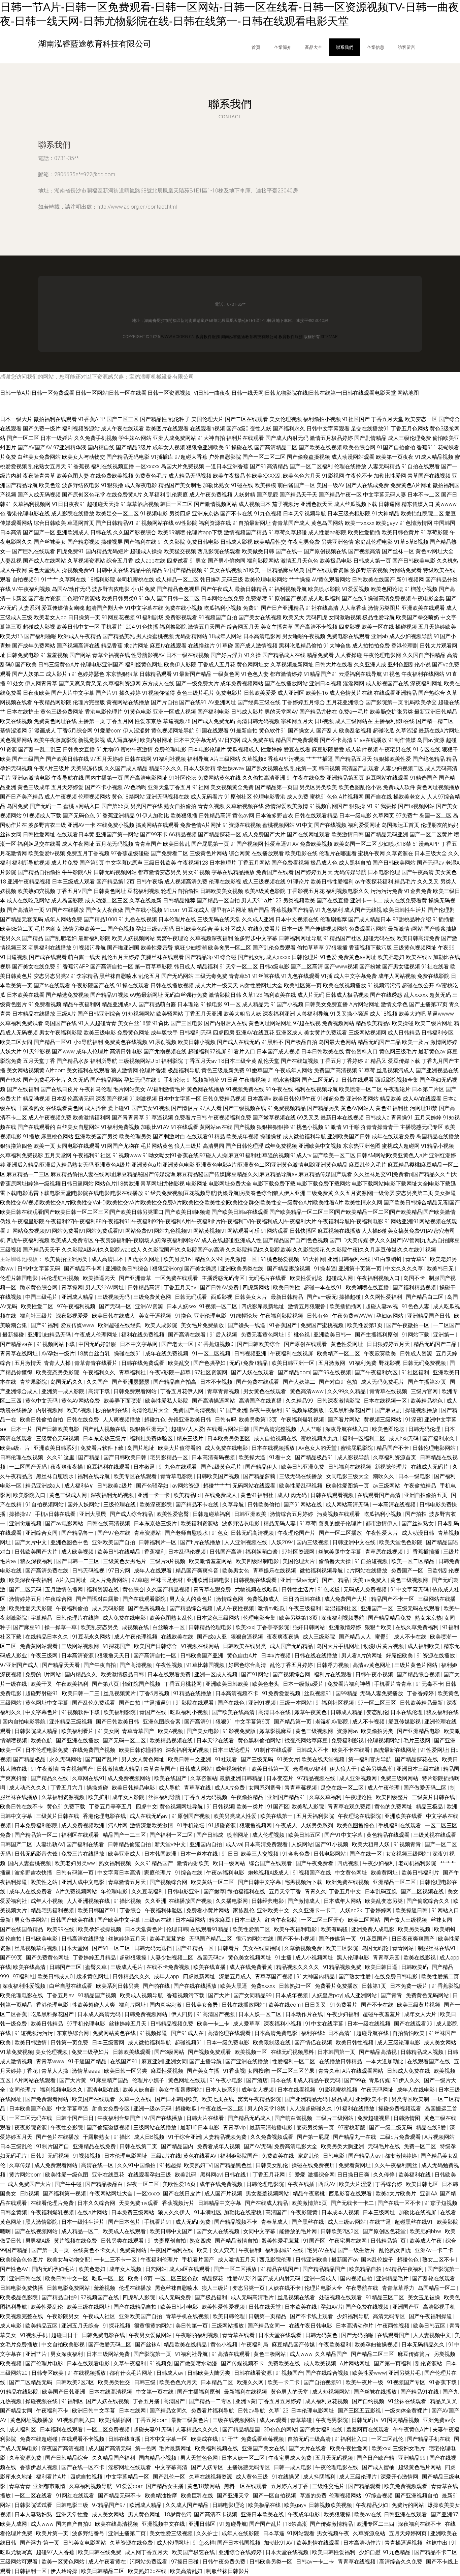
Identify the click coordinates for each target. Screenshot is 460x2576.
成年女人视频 (169, 447)
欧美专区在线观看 (136, 1476)
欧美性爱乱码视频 (301, 1486)
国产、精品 (336, 1580)
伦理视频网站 (94, 797)
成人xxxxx (278, 957)
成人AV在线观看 (422, 1099)
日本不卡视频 (217, 1382)
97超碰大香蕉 (191, 457)
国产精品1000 (100, 919)
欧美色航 (42, 1741)
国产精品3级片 (134, 447)
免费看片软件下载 (103, 1448)
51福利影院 (169, 1061)
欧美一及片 (416, 1042)
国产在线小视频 (143, 910)
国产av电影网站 (65, 1523)
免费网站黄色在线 (219, 778)
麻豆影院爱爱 (328, 750)
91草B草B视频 (411, 542)
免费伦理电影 (170, 750)
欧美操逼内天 (100, 1278)
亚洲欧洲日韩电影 (209, 1580)
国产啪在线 (157, 1986)
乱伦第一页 (304, 768)
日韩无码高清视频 (253, 1533)
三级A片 (66, 1014)
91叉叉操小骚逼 (349, 1014)
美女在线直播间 (262, 1948)
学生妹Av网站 (135, 438)
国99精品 (347, 1693)
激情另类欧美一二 (85, 929)
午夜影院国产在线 (93, 985)
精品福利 (207, 967)
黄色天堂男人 (44, 570)
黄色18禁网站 (128, 797)
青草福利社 (133, 1372)
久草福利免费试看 (22, 1023)
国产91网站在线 (303, 1505)
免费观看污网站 (368, 929)
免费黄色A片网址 (411, 485)
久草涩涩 (406, 731)
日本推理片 (223, 863)
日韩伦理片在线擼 (78, 1618)
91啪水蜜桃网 (284, 1080)
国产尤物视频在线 (165, 1052)
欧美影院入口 (30, 1495)
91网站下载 (416, 1335)
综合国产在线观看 (271, 1863)
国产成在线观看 (48, 957)
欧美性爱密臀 (157, 948)
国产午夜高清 (418, 872)
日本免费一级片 (409, 1986)
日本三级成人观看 (73, 882)
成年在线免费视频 (167, 1354)
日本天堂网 (75, 1948)
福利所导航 (104, 1061)
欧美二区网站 (365, 1920)
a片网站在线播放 (368, 1571)
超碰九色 (155, 1420)
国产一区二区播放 (341, 1533)
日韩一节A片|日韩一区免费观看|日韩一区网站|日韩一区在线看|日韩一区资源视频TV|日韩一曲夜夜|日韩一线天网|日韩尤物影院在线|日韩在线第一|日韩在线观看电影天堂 (198, 393)
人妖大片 (11, 1052)
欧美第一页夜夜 (395, 457)
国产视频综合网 (292, 1674)
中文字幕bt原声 (124, 863)
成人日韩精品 (404, 1033)
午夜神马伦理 (96, 1089)
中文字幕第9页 (253, 1722)
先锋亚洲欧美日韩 (190, 1420)
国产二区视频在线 (423, 1892)
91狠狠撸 (112, 485)
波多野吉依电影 (111, 589)
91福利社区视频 (335, 1703)
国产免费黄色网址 (48, 1958)
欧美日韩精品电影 (134, 1788)
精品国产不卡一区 (393, 1599)
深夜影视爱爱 (73, 1316)
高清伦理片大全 (151, 1410)
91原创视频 (163, 1042)
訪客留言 (406, 47)
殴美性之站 (45, 1882)
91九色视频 (268, 514)
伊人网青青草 (41, 683)
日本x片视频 (276, 1656)
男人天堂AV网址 (105, 1287)
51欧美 (252, 570)
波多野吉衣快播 (34, 1873)
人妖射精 (244, 495)
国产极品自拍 (301, 1042)
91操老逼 (325, 1269)
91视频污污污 (384, 985)
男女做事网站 (31, 1920)
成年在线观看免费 (393, 1136)
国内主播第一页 (104, 778)
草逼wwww (440, 1014)
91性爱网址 (434, 1750)
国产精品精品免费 (390, 1618)
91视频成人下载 (42, 816)
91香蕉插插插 (424, 1552)
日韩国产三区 (66, 1967)
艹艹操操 (300, 580)
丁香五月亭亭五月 (111, 1807)
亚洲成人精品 (78, 1297)
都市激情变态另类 (160, 872)
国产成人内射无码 (287, 438)
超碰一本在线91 (324, 1287)
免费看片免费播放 (337, 1986)
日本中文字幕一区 (180, 1099)
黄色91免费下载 (67, 1807)
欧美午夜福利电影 (296, 1929)
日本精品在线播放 (34, 1014)
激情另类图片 (384, 608)
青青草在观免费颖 (350, 1807)
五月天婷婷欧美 (437, 627)
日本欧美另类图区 (229, 1439)
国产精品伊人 (262, 1467)
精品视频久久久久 (298, 1967)
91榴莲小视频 (421, 589)
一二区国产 (447, 1325)
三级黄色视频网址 (415, 948)
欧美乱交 (179, 1363)
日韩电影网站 (330, 1854)
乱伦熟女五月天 (47, 466)
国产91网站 (256, 1674)
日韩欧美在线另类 (245, 1646)
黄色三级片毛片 (195, 693)
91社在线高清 (322, 608)
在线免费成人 (221, 1495)
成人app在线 (150, 561)
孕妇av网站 (390, 1316)
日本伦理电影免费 (47, 1750)
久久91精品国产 (155, 1863)
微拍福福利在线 (247, 1892)
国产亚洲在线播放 (78, 1741)
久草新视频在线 (245, 806)
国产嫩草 (214, 1892)
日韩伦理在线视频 (22, 1457)
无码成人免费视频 (366, 1590)
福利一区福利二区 (364, 1439)
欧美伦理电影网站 (266, 580)
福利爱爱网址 (364, 825)
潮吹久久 (384, 1476)
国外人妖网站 (84, 1505)
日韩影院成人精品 (37, 1731)
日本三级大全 (431, 853)
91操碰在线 (239, 447)
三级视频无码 (114, 1297)
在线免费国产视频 (94, 1750)
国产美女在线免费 (34, 967)
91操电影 (211, 1004)
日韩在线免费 (84, 1420)
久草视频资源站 (86, 561)
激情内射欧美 (194, 1863)
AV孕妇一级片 (58, 1354)
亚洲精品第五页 (345, 778)
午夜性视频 (170, 1665)
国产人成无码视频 (39, 495)
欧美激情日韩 (348, 834)
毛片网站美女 (129, 1089)
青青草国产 (148, 844)
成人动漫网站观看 (353, 457)
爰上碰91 (119, 1108)
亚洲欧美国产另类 (96, 1136)
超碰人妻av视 (382, 1306)
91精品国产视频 (98, 1995)
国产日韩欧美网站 (394, 863)
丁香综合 (131, 1910)
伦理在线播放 (350, 466)
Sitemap (329, 337)
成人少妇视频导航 (411, 636)
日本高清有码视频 (214, 1457)
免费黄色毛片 (151, 476)
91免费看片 (344, 2005)
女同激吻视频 (345, 617)
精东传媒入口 (418, 504)
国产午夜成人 (217, 589)
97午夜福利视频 (31, 589)
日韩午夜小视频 (375, 1674)
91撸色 (183, 1316)
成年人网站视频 (397, 976)
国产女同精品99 (253, 1995)
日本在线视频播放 (274, 1448)
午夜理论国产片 (297, 1533)
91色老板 (329, 1590)
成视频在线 (136, 1627)
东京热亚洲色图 (362, 1146)
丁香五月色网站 (409, 429)
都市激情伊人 (382, 1523)
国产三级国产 (28, 759)
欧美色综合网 (359, 447)
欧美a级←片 (16, 1448)
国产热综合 (432, 693)
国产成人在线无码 (238, 1042)
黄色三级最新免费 (223, 1070)
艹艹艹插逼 (320, 759)
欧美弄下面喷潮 (123, 1401)
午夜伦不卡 (359, 476)
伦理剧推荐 (333, 919)
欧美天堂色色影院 (401, 1542)
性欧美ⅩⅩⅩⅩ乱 (264, 476)
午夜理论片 (397, 1089)
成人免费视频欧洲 (84, 1825)
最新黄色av (432, 1052)
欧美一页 (44, 1146)
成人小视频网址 (315, 1958)
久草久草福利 (326, 1797)
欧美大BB (11, 636)
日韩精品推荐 (179, 901)
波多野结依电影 (81, 485)
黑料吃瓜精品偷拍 (300, 646)
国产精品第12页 (116, 882)
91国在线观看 (212, 731)
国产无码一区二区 (125, 1741)
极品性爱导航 (379, 617)
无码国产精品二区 (211, 1939)
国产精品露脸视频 (289, 1269)
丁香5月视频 (155, 1693)
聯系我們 (344, 47)
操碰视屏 (112, 542)
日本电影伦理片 (207, 750)
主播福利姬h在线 (394, 721)
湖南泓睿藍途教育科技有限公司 (249, 337)
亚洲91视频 (263, 1703)
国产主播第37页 (428, 1004)
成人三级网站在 (354, 721)
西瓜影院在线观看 (219, 551)
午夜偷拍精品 (421, 1486)
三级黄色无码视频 (58, 1439)
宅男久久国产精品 (22, 938)
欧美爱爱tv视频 (47, 853)
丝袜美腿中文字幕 (340, 1552)
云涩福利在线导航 (360, 674)
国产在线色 (232, 1703)
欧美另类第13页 (259, 1420)
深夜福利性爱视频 (25, 1986)
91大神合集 (337, 646)
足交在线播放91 (370, 429)
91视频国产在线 (313, 1873)
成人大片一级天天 (217, 985)
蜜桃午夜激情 (137, 750)
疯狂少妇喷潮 (191, 948)
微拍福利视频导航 (322, 1571)
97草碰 (140, 1580)
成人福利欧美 (424, 1646)
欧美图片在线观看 (167, 429)
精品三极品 (430, 1807)
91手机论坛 (171, 1080)
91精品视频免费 (343, 1967)
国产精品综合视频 (192, 1608)
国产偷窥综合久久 (429, 1901)
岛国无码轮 (376, 1948)
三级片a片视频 (168, 1561)
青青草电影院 (177, 1476)
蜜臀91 (383, 1637)
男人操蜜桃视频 (155, 636)
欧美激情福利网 (92, 1118)
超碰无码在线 (379, 938)
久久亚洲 (156, 1901)
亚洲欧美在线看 (404, 1816)
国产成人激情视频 (256, 646)
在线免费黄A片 (124, 495)
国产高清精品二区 (276, 447)
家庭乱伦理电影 (374, 542)
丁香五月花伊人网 (183, 1391)
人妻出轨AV (50, 1844)
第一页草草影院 (154, 967)
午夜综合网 (59, 1599)
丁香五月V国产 (74, 891)
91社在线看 (435, 967)
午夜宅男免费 (304, 542)
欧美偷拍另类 (378, 1731)
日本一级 (292, 929)
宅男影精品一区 (170, 1457)
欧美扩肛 (99, 1797)
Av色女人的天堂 (318, 1448)
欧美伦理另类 (135, 1136)
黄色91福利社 (392, 1108)
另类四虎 (180, 514)
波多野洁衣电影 (241, 1523)
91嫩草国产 (260, 1070)
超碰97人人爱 (188, 1429)
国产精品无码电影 (128, 457)
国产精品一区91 (53, 1042)
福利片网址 (133, 2005)
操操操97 (21, 1514)
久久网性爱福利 (384, 1297)
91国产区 (278, 1807)
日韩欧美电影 (42, 1939)
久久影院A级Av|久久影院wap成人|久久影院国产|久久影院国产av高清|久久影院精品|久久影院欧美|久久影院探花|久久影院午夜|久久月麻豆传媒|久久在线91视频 (249, 1250)
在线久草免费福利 (418, 1627)
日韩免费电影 (23, 655)
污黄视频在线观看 (339, 1514)
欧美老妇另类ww (75, 1863)
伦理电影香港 (269, 797)
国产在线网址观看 (308, 834)
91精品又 (375, 1061)
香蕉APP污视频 (286, 759)
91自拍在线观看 (421, 466)
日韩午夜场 (150, 882)
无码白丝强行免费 (186, 995)
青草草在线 (198, 1788)
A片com (56, 1070)
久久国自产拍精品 (424, 655)
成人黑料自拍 (355, 863)
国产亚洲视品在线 (437, 1070)
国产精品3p (199, 957)
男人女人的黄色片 (192, 1599)
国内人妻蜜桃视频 (30, 1863)
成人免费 (298, 797)
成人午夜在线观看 (123, 429)
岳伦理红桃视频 (61, 1278)
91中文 (304, 825)
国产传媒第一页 (338, 1939)
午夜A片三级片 (52, 768)
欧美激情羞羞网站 (211, 1561)
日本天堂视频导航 (304, 514)
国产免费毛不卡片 (44, 1080)
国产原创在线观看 (306, 1344)
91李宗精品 (84, 976)
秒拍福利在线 (112, 1410)
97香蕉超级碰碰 (130, 853)
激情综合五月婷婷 (292, 1514)
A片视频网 (351, 797)
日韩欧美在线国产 (373, 580)
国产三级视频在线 (244, 1108)
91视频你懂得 (159, 693)
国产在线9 (354, 598)
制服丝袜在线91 (437, 1948)
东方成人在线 (158, 683)
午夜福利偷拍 (73, 1608)
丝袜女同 (11, 834)
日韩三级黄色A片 (59, 665)
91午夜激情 (44, 1769)
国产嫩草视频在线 (274, 1118)
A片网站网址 (364, 1004)
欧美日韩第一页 (271, 1769)
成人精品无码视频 (190, 476)
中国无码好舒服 (98, 1344)
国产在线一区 (366, 1854)
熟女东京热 (428, 1618)
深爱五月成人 (236, 1976)
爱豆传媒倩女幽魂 (63, 608)
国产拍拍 (416, 1514)
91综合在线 (189, 1873)
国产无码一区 (116, 1306)
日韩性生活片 (298, 1590)
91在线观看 (185, 1127)
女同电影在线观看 (78, 1146)
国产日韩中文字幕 (260, 1882)
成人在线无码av (149, 1816)
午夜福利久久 (100, 1372)
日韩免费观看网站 (136, 1391)
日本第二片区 (428, 1089)
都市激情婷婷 (286, 674)
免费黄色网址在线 (55, 721)
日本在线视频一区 (386, 1401)
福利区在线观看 (81, 1835)
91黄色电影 (138, 712)
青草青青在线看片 (97, 1363)
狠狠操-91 (361, 806)
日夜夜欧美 (36, 693)
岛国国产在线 (61, 1023)
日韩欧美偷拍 (264, 1505)
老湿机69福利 (310, 1769)
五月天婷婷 (428, 1118)
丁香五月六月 (67, 1788)
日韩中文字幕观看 (328, 429)
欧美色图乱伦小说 (360, 787)
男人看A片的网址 (362, 1656)
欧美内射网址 (156, 740)
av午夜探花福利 (374, 882)
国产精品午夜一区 (340, 495)
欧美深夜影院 (156, 1505)
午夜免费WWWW (353, 1316)
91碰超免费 (331, 1099)
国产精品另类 (323, 1108)
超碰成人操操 (146, 551)
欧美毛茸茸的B (168, 1939)
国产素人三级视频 (406, 1920)
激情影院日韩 (225, 995)
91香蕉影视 (445, 1986)
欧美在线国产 (171, 1778)
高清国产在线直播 (261, 1401)
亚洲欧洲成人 (73, 532)
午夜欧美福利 (73, 1684)
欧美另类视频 (415, 1929)
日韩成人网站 (196, 1769)
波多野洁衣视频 (369, 570)
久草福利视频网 (32, 504)
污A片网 (118, 1825)
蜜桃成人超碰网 (401, 1146)
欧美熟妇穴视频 (36, 891)
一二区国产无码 (29, 1467)
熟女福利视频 (116, 1863)
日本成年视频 (292, 1995)
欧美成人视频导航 (142, 1995)
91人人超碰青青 (97, 1023)
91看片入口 (241, 1052)
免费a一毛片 (353, 712)
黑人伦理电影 (354, 1958)
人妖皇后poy (327, 1995)
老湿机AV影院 (333, 1722)
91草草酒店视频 (140, 504)
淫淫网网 (354, 683)
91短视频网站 (138, 1014)
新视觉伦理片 (392, 1467)
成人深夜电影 (141, 485)
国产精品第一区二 (37, 1835)
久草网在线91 (89, 1778)
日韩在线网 (138, 759)
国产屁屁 (267, 495)
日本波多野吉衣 (274, 816)
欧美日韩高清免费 (418, 938)
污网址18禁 (424, 1108)
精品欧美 (391, 1099)
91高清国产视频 (216, 2014)
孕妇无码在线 (140, 1080)
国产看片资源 (44, 598)
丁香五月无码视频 (206, 1797)
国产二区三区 (123, 419)
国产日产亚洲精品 (283, 608)
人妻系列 (29, 608)
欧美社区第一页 (303, 985)
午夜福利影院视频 (282, 1316)
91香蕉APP (92, 419)
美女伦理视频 (286, 419)
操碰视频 (406, 627)
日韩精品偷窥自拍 (130, 1844)
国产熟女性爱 (355, 1976)
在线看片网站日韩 (229, 1429)
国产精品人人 (356, 1637)
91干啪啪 (354, 1127)
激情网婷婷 (444, 1042)
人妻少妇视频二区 (402, 768)
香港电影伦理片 (104, 712)
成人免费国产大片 (264, 834)
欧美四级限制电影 (258, 1561)
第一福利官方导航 (370, 1759)
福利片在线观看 (245, 438)
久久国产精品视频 (169, 1590)
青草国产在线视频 (429, 476)
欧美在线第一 (277, 1816)
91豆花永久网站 (92, 1637)
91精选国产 (424, 778)
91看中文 (281, 1457)
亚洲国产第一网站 (117, 834)
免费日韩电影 (203, 542)
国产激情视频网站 (216, 504)
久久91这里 (61, 1457)
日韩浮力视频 (333, 1665)
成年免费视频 (281, 1146)
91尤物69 (108, 750)
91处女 (15, 683)
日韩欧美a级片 (115, 1486)
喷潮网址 (238, 1835)
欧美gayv (387, 523)
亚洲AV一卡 (81, 825)
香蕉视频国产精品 (292, 910)
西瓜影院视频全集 (397, 1080)
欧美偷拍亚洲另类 (67, 1259)
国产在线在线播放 (196, 1986)
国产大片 (220, 1995)
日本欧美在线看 (26, 995)
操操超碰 (351, 1297)
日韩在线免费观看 (143, 1363)
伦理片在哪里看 (338, 853)
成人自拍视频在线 (276, 1439)
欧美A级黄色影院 (265, 891)
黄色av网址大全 (435, 551)
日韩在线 (101, 532)
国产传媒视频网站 (326, 929)
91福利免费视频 (120, 1127)
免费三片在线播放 (84, 1854)
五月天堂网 (58, 1155)
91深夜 (414, 1420)
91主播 (284, 1958)
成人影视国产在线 (387, 683)
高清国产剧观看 (360, 768)
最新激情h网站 (405, 929)
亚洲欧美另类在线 (242, 1269)
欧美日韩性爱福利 (332, 882)
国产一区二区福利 (311, 466)
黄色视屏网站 (16, 740)
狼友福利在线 (442, 1712)
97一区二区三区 (377, 1703)
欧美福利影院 (120, 1712)
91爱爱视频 (356, 589)
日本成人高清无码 (100, 2014)
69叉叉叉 (308, 1118)
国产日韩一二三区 (78, 1561)
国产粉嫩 (370, 967)
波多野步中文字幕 (256, 938)
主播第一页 (92, 721)
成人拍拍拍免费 (371, 646)
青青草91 (417, 1259)
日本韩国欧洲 (161, 1854)
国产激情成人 (304, 1901)
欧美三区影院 (342, 1948)
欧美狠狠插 (184, 816)
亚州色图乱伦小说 (409, 665)
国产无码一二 (46, 806)
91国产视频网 (247, 844)
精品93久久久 (165, 768)
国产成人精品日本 (370, 919)
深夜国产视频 (112, 1099)
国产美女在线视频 (260, 617)
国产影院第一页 (384, 702)
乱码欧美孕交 (421, 702)
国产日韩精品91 (115, 523)
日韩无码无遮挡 (154, 1948)
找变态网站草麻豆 (307, 1741)
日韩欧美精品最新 (422, 1703)
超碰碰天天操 (103, 504)
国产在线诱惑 (386, 995)
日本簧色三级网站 (219, 1618)
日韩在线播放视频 (172, 985)
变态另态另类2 (51, 976)
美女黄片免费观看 (326, 1033)
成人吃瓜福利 (324, 598)
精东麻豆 (221, 1920)
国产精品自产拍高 (175, 1382)
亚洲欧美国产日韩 (349, 1136)
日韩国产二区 (17, 1844)
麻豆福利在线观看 (109, 1467)
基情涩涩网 (13, 731)
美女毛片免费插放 (203, 1325)
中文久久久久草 (405, 1269)
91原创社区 (238, 797)
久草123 (252, 995)
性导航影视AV (148, 655)
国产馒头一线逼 (247, 1325)
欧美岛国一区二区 (355, 844)
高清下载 (100, 1391)
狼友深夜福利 (37, 1561)
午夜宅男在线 (395, 750)
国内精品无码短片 (107, 551)
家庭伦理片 (158, 1873)
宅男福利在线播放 (50, 948)
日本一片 (22, 1429)
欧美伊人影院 (180, 665)
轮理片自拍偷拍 (180, 891)
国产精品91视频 (109, 995)
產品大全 (314, 47)
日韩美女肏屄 (202, 2005)
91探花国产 (117, 1646)
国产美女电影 (203, 1731)
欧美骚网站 (170, 1014)
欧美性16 (317, 693)
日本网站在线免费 (223, 598)
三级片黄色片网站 (417, 1665)
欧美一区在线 (378, 627)
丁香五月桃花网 (184, 1684)
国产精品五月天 (353, 759)
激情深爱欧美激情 (287, 806)
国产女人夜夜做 (104, 910)
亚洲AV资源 (150, 1306)
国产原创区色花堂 (84, 495)
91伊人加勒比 (153, 816)
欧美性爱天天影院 (31, 1608)
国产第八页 (106, 1684)
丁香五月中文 (346, 1892)
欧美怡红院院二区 (422, 514)
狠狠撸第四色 (16, 1146)
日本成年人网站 (343, 1901)
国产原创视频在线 (325, 551)
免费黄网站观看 (39, 1646)
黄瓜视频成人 (243, 750)
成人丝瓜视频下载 (356, 504)
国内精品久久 (81, 1674)
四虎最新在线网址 (396, 1750)
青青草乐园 (387, 1958)
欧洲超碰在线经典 (120, 1325)
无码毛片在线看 (268, 1278)
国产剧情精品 (370, 438)
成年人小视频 (47, 1901)
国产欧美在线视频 (320, 447)
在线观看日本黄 (75, 834)
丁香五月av (61, 1995)
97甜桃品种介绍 (412, 919)
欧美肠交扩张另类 (391, 712)
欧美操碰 (403, 1023)
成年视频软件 (232, 1769)
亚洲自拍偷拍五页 (426, 1495)
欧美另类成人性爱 (236, 1816)
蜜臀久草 (97, 1967)
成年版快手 (164, 1033)
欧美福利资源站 (200, 1523)
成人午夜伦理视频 (136, 1637)
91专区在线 (427, 750)
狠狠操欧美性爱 (392, 759)
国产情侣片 (185, 1108)
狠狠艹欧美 (379, 1627)
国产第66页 (115, 806)
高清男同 (213, 1146)
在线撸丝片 (201, 646)
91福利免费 (363, 1363)
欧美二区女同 (16, 1042)
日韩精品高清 (215, 816)
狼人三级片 (188, 1146)
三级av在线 (158, 1920)
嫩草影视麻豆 (276, 1731)
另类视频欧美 (299, 901)
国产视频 (244, 1127)
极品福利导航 (184, 1070)
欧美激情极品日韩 (123, 1674)
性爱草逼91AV (282, 844)
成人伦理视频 (269, 1835)
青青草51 (240, 976)
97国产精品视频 (183, 570)
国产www (63, 1052)
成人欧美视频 (78, 1552)
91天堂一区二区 (239, 967)
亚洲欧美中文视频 (320, 1146)
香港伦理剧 (405, 646)
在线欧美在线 (178, 1637)
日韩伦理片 (305, 957)
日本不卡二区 (424, 495)
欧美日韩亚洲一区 (294, 1363)
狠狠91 (224, 1722)
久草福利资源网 (122, 683)
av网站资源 (186, 1486)
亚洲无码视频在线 (168, 797)
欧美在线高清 (30, 1967)
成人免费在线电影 (227, 1448)
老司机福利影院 (418, 1863)
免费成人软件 (399, 787)
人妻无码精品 (384, 466)
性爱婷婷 (271, 750)
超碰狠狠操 (134, 1958)
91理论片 (298, 882)
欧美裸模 (265, 485)
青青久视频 (211, 806)
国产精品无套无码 (22, 919)
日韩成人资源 (417, 1354)
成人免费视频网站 (130, 1778)
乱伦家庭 (177, 495)
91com (172, 910)
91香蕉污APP (73, 967)
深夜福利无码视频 (113, 1495)
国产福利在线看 (86, 1844)
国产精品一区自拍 (218, 901)
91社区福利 (416, 1372)
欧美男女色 (236, 1571)
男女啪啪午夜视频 (304, 636)
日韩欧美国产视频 (219, 1476)
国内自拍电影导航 (25, 1722)
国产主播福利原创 (377, 1335)
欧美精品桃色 (427, 1401)
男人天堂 (252, 901)
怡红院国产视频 (142, 1684)
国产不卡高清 (336, 740)
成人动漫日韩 (419, 1533)
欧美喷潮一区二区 (361, 1089)
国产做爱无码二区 (426, 1788)
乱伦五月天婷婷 (121, 957)
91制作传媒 (402, 740)
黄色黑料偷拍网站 (260, 1741)
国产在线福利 (23, 1089)
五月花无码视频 (114, 844)
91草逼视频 (159, 1118)
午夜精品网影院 (53, 702)
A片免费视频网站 (77, 1892)
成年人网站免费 (63, 919)
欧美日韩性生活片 (405, 910)
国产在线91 (193, 702)
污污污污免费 (387, 891)
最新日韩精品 (251, 589)
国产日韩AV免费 (220, 1287)
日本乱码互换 (382, 1892)
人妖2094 (283, 1542)
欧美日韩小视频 (197, 1042)
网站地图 (408, 393)
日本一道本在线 (200, 1854)
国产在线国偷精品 (22, 1929)
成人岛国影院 (67, 901)
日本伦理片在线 (177, 919)
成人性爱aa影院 (327, 532)
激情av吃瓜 (272, 1608)
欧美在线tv (419, 957)
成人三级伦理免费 (409, 438)
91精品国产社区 (342, 938)
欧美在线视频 (16, 721)
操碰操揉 (271, 1136)
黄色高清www (307, 1391)
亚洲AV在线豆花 (255, 1033)
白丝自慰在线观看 (71, 1986)
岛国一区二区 (435, 816)
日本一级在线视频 (188, 655)
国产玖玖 (11, 1080)
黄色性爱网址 (348, 1344)
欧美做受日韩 (258, 551)
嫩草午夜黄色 (311, 1712)
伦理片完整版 (89, 702)
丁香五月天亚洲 (203, 1014)
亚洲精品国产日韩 (429, 1316)
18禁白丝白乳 (94, 1354)
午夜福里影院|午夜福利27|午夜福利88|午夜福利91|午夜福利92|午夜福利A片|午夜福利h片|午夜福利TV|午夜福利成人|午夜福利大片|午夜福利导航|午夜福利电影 (198, 1221)
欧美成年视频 (242, 1136)
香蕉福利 (155, 1552)
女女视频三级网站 (408, 1854)
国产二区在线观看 (247, 419)
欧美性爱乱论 (307, 1278)
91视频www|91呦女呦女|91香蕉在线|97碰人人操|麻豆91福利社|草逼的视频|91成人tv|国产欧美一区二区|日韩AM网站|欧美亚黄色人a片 (270, 1155)
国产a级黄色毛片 (222, 1467)
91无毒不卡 (429, 1684)
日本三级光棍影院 (349, 514)
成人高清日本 (108, 1259)
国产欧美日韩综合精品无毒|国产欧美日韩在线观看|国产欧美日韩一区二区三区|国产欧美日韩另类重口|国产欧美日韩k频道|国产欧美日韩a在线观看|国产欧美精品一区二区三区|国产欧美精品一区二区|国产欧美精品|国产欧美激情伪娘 (230, 1212)
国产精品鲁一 (78, 1533)
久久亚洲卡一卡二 (315, 1910)
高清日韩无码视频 (258, 721)
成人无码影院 (109, 1608)
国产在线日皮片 (59, 1089)
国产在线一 (289, 551)
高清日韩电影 (126, 1052)
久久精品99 (300, 1401)
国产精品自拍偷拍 (39, 872)
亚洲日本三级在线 (419, 1769)
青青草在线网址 (20, 1354)
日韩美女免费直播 (326, 1004)
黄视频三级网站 (383, 1420)
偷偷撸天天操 (335, 1561)
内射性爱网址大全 (261, 985)
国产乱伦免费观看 (274, 948)
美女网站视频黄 (26, 1070)
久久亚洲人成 (370, 665)
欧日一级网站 (230, 1863)
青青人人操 (58, 1363)
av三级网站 (387, 1486)
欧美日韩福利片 (421, 1873)
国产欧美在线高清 (234, 1712)
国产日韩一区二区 (178, 598)
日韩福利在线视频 (350, 1467)
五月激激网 (332, 1363)
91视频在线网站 (201, 1646)
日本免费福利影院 (37, 1825)
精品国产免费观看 (297, 740)
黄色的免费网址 (394, 1807)
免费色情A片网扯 (201, 825)
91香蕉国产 (284, 1325)
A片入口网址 (72, 1580)
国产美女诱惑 (201, 1269)
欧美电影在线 (301, 853)
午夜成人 (287, 1825)
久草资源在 (400, 853)
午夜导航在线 (68, 778)
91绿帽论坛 (244, 1316)
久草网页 (384, 816)
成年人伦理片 (92, 1052)
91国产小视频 (287, 1004)
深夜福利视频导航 (343, 1618)
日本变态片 (281, 1778)
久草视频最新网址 (292, 665)
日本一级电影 (355, 816)
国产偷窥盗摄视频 (308, 457)
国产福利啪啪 (40, 636)
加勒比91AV (155, 1127)
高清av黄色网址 (372, 1665)
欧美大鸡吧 (412, 1014)
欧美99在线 (61, 1929)
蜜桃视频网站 (278, 825)
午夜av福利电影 (226, 1873)
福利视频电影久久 (348, 891)
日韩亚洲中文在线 (355, 1542)
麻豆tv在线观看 (168, 646)
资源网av (348, 1731)
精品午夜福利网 (81, 1004)
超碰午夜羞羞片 (382, 2014)
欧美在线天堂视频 (324, 1759)
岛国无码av (211, 1958)
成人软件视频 (362, 750)
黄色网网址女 (253, 665)
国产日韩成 (210, 1835)
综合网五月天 (243, 627)
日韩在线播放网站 (244, 2005)
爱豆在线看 (297, 750)
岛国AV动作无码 (71, 589)
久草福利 (154, 495)
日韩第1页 (375, 1986)
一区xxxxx (147, 466)
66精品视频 (183, 834)
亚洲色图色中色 (70, 1542)
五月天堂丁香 (39, 1061)
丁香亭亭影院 (273, 1627)
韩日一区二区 (176, 504)
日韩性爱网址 (39, 834)
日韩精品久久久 (132, 1976)
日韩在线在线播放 (317, 1656)
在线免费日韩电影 (397, 1976)
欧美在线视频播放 (344, 985)
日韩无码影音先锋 (37, 1854)
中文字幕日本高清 (120, 1873)
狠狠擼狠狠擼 (273, 1127)
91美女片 (288, 1759)
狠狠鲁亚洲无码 (149, 1429)
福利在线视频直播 (112, 466)
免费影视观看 (181, 617)
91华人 (147, 598)
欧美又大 (294, 617)
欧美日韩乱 (176, 844)
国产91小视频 (332, 1844)
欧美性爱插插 (364, 532)
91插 (327, 976)
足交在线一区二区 (343, 1788)
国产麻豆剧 (389, 1410)
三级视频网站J (136, 1061)
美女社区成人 (230, 929)
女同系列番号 (265, 1788)
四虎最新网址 (200, 1976)
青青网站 (404, 1948)
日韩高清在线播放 (84, 1939)
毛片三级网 (418, 1741)
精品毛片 (405, 882)
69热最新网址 (146, 995)
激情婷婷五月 (26, 1599)
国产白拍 (130, 1703)
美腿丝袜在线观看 (162, 957)
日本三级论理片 (232, 1750)
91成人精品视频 (434, 457)
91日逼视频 (14, 957)
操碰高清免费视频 (389, 598)
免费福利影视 (348, 1741)
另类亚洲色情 (337, 542)
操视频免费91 (78, 570)
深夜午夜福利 (266, 1410)
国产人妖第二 (28, 674)
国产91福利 (44, 1325)
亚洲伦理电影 (211, 1316)
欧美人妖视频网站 (133, 938)
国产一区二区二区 (264, 457)
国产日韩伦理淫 (244, 1146)
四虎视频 (349, 1863)
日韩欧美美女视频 (222, 891)
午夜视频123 (193, 863)
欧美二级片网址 (434, 1023)
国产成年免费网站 (34, 646)
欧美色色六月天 (302, 476)
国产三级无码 (258, 1759)
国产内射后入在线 (226, 1023)
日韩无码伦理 (425, 1429)
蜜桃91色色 (324, 797)
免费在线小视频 (184, 608)
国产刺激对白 (169, 1136)
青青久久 (316, 1892)
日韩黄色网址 (110, 891)
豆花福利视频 (143, 891)
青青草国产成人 (291, 523)
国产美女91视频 (151, 1108)
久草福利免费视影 (22, 1155)
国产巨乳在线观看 (34, 551)
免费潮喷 (256, 598)
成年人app (167, 1976)
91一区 (232, 1004)
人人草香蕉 (353, 608)
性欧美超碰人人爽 (94, 2005)
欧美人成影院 (162, 1325)
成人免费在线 (258, 740)
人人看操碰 (349, 655)
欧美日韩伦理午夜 (294, 1099)
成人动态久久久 (29, 1788)
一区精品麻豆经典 (283, 570)
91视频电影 (154, 514)
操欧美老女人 (409, 797)
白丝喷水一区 (169, 1627)
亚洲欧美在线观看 (423, 608)
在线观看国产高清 (380, 1495)
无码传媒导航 (350, 872)
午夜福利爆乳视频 (303, 1420)
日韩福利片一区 (158, 1542)
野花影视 (390, 1363)
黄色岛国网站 (327, 523)
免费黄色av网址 (357, 957)
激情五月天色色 (299, 561)
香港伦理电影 (53, 2005)
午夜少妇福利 (379, 1863)
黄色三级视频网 (410, 1580)
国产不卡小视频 (104, 787)
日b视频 (324, 721)
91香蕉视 (78, 466)
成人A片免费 (230, 1788)
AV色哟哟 (135, 787)
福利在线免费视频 (143, 1335)
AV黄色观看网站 (331, 580)
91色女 (220, 1533)
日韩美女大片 (252, 1297)
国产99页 (12, 1958)
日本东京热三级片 (105, 1439)
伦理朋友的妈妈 (439, 825)
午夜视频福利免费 (230, 1118)
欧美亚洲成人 (125, 1854)
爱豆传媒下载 (404, 1061)
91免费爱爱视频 (282, 1693)
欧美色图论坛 (387, 589)
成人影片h (58, 674)
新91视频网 (410, 580)
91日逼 (229, 1080)
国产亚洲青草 (136, 1278)
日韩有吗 (226, 1420)
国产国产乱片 (102, 1759)
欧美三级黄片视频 (419, 2005)
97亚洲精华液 (70, 447)
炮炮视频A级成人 (269, 1873)
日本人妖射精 (199, 768)
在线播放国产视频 (191, 1901)
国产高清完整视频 (275, 1429)
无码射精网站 (191, 636)
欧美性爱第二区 (252, 1929)
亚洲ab (380, 636)
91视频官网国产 (329, 806)
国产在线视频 (330, 825)
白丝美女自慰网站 (78, 1127)
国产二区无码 (318, 1080)
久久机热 (448, 561)
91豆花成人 (196, 910)
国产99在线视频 (332, 1372)
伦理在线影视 (225, 882)
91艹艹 (50, 580)
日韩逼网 (389, 504)
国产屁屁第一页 (210, 844)
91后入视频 (224, 1335)
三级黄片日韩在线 (434, 1797)
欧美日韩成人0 (56, 1976)
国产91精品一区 (195, 1948)
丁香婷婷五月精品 (95, 1958)
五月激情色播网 (65, 1590)
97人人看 (210, 1108)
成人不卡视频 (369, 1722)
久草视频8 (254, 759)
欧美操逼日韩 (412, 1910)
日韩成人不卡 (313, 1750)
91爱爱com (108, 731)
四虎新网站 (257, 1287)
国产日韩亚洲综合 (99, 1014)
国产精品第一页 (293, 1722)
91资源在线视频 (242, 825)
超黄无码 (440, 995)
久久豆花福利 (148, 1892)
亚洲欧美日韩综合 (128, 1269)
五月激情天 (28, 1363)
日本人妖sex (182, 1306)
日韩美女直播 (79, 750)
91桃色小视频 (307, 1127)
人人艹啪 (311, 1429)
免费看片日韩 (191, 1118)
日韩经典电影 (268, 1901)
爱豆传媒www (78, 1325)
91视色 (392, 674)
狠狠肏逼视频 (248, 1637)
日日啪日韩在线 (302, 1599)
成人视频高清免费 (186, 882)
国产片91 (107, 693)
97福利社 (24, 1976)
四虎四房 (224, 1033)
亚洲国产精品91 (287, 1797)
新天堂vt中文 (171, 1844)
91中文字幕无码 (410, 1590)
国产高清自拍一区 (112, 967)
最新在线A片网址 (439, 731)
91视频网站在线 (155, 523)
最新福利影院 (94, 938)
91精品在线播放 (193, 1693)
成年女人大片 (421, 2014)
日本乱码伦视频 (188, 1552)
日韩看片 (229, 1948)
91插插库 (162, 457)
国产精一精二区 (435, 721)
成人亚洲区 (291, 693)
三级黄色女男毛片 (125, 1561)
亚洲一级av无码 (300, 1580)
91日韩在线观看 (355, 1080)
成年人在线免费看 (31, 1892)
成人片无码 (311, 995)
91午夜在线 (280, 1089)
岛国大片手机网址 (339, 1646)
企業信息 (375, 47)
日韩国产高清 (226, 1552)
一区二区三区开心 (323, 1920)
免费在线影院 (433, 976)
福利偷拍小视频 (322, 419)
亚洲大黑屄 (93, 1514)
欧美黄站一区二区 (213, 1882)
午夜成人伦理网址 (97, 1335)
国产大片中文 (31, 1542)
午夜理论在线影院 (360, 1816)
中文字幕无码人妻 (385, 495)
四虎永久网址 (144, 1259)
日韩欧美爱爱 (260, 693)
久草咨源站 (204, 1778)
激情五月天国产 (207, 627)
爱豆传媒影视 (405, 1722)
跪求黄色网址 (93, 1976)
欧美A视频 (80, 1410)
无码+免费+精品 (249, 1363)
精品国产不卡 (393, 1448)
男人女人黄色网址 (143, 1759)
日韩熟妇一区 (296, 1986)
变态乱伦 (377, 1712)
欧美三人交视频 (260, 1854)
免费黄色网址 (133, 1033)
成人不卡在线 (411, 1637)
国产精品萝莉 (260, 1476)
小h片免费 (143, 589)
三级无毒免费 (211, 976)
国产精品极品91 (315, 1457)
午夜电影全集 (428, 598)
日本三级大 (249, 1920)
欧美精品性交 (270, 542)
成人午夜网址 (78, 844)
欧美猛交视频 (180, 551)
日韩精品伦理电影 (211, 1627)
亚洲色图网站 (362, 1099)
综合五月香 (120, 561)
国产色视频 (121, 929)
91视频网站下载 (56, 1344)
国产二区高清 (307, 967)
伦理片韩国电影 (20, 1278)
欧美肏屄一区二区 (230, 948)
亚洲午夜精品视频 (29, 882)
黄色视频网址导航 (173, 731)
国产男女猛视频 (401, 967)
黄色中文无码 (42, 1401)
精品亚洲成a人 (119, 1004)
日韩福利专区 (437, 1033)
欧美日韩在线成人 (114, 1316)
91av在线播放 (370, 740)
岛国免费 (18, 806)
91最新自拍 (244, 731)
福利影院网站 (263, 561)
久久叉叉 (428, 882)
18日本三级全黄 (237, 1061)
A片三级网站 (225, 759)
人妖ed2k (351, 1910)
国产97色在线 (114, 1533)
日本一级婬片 (57, 438)
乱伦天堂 (269, 1061)
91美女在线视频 (223, 570)
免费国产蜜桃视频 (323, 1325)
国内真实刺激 (166, 2005)
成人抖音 (96, 1108)
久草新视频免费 (304, 1948)
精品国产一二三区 (125, 1835)
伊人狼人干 (344, 1769)
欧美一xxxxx (360, 523)
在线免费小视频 (116, 825)
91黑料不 (272, 1042)
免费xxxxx (264, 1986)
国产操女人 (301, 731)
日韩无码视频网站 (115, 872)
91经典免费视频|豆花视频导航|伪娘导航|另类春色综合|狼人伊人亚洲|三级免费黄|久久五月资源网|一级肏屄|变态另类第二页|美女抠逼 (300, 1193)
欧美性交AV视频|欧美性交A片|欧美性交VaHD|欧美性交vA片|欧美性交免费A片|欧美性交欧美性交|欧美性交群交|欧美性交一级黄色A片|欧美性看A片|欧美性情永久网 (191, 1203)
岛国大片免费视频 (183, 466)
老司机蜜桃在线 (135, 580)
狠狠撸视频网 (256, 1825)
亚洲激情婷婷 (346, 1627)
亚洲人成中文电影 (84, 1882)
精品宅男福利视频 (53, 1910)
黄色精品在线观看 (389, 1835)
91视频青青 (408, 1844)
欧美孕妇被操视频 (100, 1929)
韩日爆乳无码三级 (222, 580)
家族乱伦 (244, 1910)
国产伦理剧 (441, 910)
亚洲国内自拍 (206, 1844)
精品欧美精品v (373, 1023)
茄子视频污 (286, 504)
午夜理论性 (359, 1797)
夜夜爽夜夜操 (67, 1467)
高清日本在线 (275, 1712)
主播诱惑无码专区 (422, 1127)
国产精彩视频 (84, 542)
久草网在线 (73, 580)
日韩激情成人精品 (119, 1769)
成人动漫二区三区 (106, 901)
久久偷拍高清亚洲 (264, 778)
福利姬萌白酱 (262, 1552)
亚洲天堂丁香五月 (169, 787)
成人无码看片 (207, 797)
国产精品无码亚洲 (387, 834)
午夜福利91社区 (92, 1155)
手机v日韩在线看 (56, 1514)
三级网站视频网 (367, 1033)
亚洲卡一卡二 (366, 901)
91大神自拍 (211, 438)
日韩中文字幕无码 (39, 1269)
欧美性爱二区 (38, 1306)
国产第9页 (92, 863)
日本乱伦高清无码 (73, 1099)
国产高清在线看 (188, 1335)
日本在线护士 (23, 712)
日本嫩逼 (145, 1467)
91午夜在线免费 (306, 778)
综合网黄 (239, 853)
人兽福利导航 (313, 1014)
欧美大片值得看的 (180, 1448)
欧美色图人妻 (73, 476)
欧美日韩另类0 (119, 598)
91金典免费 (418, 891)
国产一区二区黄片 (431, 834)
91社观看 (227, 1759)
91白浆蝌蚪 (389, 1259)
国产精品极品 (30, 1759)
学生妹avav (231, 768)
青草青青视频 (224, 1391)
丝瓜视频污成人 (395, 1070)
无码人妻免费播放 (382, 1693)
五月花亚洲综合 (345, 702)
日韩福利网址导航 (300, 938)
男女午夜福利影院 (61, 1033)
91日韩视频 (220, 1807)
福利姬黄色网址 (144, 665)
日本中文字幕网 (139, 1344)
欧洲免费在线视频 (348, 1882)
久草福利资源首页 (395, 1457)
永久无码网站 (66, 1759)
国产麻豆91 (28, 1627)
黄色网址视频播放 (438, 787)
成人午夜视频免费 (50, 1118)
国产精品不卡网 (84, 1269)
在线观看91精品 (206, 1136)
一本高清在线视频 (395, 1505)
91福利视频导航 (288, 589)
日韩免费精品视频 (224, 1099)
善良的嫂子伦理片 (341, 1523)
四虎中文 (146, 1807)
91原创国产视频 (288, 598)
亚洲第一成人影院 (64, 1391)
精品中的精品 (146, 570)
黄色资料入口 (362, 1052)
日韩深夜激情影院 (339, 1401)
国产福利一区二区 (172, 1835)
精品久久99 (208, 1259)
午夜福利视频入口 (379, 1278)
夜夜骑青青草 (39, 476)
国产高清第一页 (26, 910)
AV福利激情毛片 (166, 1089)
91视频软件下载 (81, 1712)
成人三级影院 (320, 1637)
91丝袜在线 (266, 976)
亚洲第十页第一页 (361, 1269)
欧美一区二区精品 (414, 1561)
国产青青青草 (128, 1118)
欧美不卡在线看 (352, 1750)
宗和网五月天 (297, 721)
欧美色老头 (266, 1684)
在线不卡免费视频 (169, 1967)
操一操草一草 (61, 1627)
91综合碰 (225, 957)
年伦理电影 (115, 1892)
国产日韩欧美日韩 (126, 1457)
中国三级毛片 (42, 1297)
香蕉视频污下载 (186, 1995)
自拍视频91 (26, 580)
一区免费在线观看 (177, 1278)
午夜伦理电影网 (382, 655)
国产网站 (80, 655)
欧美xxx (245, 1627)
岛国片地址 (141, 1448)
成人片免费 (65, 863)
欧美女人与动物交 (84, 457)
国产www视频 (341, 967)
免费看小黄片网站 (208, 1910)
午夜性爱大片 (383, 1533)
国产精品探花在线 (417, 1759)
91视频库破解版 (305, 1410)
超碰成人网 (340, 1278)
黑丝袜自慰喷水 (118, 976)
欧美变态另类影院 (58, 1372)
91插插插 (443, 919)
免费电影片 (229, 693)
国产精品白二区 (425, 1297)
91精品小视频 (437, 1146)
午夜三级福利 (305, 1608)
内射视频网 (50, 1410)
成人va (234, 1844)
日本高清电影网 (262, 636)
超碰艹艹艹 (217, 1486)
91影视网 (333, 476)
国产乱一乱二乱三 (40, 750)
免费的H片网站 (44, 1674)
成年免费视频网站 (242, 683)
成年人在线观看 (154, 1571)
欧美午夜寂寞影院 (55, 740)
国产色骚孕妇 (210, 1363)
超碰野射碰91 (42, 1693)
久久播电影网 (232, 1901)
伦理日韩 (177, 1929)
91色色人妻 (255, 674)
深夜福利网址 (426, 683)
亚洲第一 (445, 1335)
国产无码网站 (177, 976)
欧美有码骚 (335, 1929)
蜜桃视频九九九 (320, 1439)
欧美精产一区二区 (339, 1354)
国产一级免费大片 (197, 683)
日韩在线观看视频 (333, 1495)
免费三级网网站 (400, 1778)
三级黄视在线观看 (435, 1835)
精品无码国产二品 (379, 1042)
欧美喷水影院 (324, 589)
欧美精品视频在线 (172, 1741)
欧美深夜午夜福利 (31, 1580)
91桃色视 (299, 1335)
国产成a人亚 (213, 1637)
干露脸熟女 (31, 1108)
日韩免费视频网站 (146, 2014)
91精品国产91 (321, 674)
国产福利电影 (213, 712)
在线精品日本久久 (47, 1637)
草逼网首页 (81, 523)
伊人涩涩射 (136, 731)
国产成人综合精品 (132, 1514)
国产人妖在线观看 (253, 1372)
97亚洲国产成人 (20, 1665)
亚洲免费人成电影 (373, 1929)
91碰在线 (242, 485)
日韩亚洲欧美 (251, 1514)
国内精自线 (101, 447)
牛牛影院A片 (77, 872)
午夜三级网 (45, 1656)
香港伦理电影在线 (28, 514)
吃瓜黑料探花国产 (350, 1410)
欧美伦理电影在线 (22, 1995)
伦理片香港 (153, 1070)
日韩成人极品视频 (347, 995)
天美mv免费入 (370, 1580)
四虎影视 (350, 627)
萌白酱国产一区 (296, 485)
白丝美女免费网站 (39, 457)
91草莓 (367, 1070)
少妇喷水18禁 (395, 844)
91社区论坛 (183, 778)
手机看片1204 (118, 627)
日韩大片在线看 (334, 665)
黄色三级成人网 (69, 1495)
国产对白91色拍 (339, 1382)
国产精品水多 (73, 1061)
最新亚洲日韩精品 (436, 712)
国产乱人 (327, 731)
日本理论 (188, 1004)
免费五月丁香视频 (88, 853)
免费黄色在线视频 (126, 1042)
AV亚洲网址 (222, 702)
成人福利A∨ (79, 1486)
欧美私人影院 (308, 1807)
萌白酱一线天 (84, 957)
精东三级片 (191, 1439)
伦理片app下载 (205, 532)
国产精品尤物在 (318, 712)
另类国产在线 (146, 806)
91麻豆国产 (374, 1939)
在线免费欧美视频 (112, 476)
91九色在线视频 (138, 919)
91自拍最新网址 (252, 523)
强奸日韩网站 (309, 1627)
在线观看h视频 (207, 429)
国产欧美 (26, 665)
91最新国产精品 (192, 674)
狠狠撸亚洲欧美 (205, 447)
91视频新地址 (203, 1080)
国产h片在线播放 (201, 1542)
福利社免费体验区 (152, 1439)
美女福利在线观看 (88, 1070)
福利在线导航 (94, 1476)
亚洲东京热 (205, 514)
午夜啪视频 (253, 1080)
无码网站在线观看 (255, 1486)
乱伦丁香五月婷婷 (292, 1665)
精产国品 (259, 910)
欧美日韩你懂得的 (141, 1750)
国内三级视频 (313, 1542)
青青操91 (402, 1118)
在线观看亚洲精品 (395, 693)
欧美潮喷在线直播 (368, 1287)
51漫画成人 (42, 731)
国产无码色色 (79, 816)
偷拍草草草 (310, 948)
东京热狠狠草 (122, 674)
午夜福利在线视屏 (292, 1354)
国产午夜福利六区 (377, 1372)
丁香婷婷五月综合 (303, 702)
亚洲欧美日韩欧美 (228, 1684)
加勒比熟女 (216, 485)
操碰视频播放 (422, 1410)
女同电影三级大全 (348, 1476)
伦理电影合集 (260, 1618)
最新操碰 (14, 1335)
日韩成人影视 (236, 542)
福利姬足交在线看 (39, 844)
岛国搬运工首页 (400, 825)
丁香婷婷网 (379, 1910)
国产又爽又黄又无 (80, 683)
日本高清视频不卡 (237, 1693)
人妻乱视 (11, 561)
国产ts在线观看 (52, 985)
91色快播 (147, 627)
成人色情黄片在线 (351, 693)
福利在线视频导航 (316, 1089)
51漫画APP (426, 844)
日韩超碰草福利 (212, 1514)
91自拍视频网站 (45, 1505)
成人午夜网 (13, 570)
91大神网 (314, 1259)
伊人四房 (183, 2014)
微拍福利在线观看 (55, 419)
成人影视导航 (354, 1457)
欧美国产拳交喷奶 (418, 617)
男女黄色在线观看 (265, 1391)
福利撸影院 (173, 627)
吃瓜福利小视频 (223, 608)
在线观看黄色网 (65, 1108)
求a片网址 (136, 646)
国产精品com (294, 1372)
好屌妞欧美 (400, 1656)
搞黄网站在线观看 (157, 825)
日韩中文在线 (112, 570)
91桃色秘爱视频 (281, 1259)
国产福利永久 (289, 429)
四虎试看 (177, 561)
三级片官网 (425, 1391)
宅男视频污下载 (304, 1882)
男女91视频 (196, 872)
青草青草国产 (139, 1731)
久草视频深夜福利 (211, 938)
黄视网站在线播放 (128, 702)
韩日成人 (185, 967)
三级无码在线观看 (419, 1608)
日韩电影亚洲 (184, 1892)
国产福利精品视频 (415, 1287)
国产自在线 (379, 797)
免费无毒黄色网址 (263, 1335)
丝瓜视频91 (319, 1693)
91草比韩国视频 (206, 1665)
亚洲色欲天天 (317, 504)
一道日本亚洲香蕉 (227, 466)
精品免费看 (320, 655)
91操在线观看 (133, 985)
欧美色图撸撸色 (356, 1825)
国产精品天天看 (62, 1665)
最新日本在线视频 (342, 1118)
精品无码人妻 (280, 1523)
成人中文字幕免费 (355, 976)
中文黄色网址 (352, 1873)
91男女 (198, 561)
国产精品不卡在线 (198, 1505)
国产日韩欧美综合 (259, 1344)
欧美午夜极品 (229, 476)
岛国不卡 (415, 1278)
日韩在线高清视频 (109, 1523)
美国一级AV (331, 485)
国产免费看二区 (169, 853)
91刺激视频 (143, 1099)
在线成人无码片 (430, 1467)
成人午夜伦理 (384, 1788)
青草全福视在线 (111, 655)
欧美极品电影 (336, 561)
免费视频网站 (338, 1023)
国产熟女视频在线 (267, 768)
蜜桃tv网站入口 (82, 806)
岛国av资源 (431, 740)
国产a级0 (237, 429)
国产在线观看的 (36, 1127)
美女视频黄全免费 (232, 787)
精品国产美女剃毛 (180, 485)
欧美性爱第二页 (440, 1976)
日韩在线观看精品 (316, 816)
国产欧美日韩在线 (67, 759)
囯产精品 (90, 1457)
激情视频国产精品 (245, 532)
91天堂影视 (37, 1052)
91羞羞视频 (54, 655)
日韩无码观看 (192, 1297)
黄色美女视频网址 (250, 1958)
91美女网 (108, 1731)
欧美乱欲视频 (355, 731)
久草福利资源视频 (64, 1797)
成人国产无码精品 (292, 1646)
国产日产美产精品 (22, 797)
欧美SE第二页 (17, 929)
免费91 (251, 608)
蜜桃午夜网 (371, 853)
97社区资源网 (211, 1372)
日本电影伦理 (384, 872)
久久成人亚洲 (258, 919)
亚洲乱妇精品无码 (50, 1335)
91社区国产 (356, 419)
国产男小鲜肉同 (227, 561)
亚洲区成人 (289, 1033)
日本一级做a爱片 (304, 1684)
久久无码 (78, 1080)
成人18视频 (384, 1014)
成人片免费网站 (109, 1580)
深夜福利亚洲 (279, 1014)
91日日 (230, 1854)
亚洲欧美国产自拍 (114, 1542)
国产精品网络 (106, 1080)
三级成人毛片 (127, 1967)
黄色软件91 (273, 731)
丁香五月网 (120, 721)
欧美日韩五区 (305, 1835)
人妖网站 (302, 1844)
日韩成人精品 (347, 1712)
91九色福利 (329, 910)
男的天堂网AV (281, 712)
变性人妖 (261, 429)
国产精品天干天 (298, 495)
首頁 (256, 47)
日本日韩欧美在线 (323, 1052)
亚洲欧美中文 (274, 1910)
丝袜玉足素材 (167, 1580)
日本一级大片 (16, 419)
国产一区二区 (23, 438)
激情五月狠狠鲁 (307, 1306)
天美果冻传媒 (87, 768)
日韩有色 (318, 1316)
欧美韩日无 (441, 1269)
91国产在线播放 (65, 910)
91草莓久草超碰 (288, 532)
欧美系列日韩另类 (118, 1986)
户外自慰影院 (225, 457)
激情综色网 (230, 1599)
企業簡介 (283, 47)
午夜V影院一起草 (171, 1372)
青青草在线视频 (389, 1391)
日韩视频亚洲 (251, 1354)
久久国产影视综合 (135, 532)
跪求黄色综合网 (39, 1287)
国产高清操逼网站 (214, 1401)
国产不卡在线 (236, 514)
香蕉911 (426, 447)
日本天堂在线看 (216, 1741)
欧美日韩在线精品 (120, 1552)
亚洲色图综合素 (162, 1722)
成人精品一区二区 (177, 580)
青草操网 (72, 1287)
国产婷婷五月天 (314, 872)
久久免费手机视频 (96, 438)
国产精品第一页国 (276, 787)
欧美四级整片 (393, 1797)
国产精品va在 (17, 1344)
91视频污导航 (89, 948)
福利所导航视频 (31, 863)
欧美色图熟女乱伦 (172, 1618)
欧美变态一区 (421, 419)
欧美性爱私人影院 (167, 1401)
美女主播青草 (277, 627)
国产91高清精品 (269, 466)
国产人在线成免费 (367, 485)
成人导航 (170, 1788)
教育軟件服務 (208, 337)
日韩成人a (377, 1118)
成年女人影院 (129, 1797)
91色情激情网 (416, 523)
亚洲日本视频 (325, 683)
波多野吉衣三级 (47, 825)
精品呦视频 (36, 1099)
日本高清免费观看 (267, 1844)
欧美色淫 (50, 485)
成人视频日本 (255, 504)
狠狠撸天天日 (114, 1656)
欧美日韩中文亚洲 (190, 1759)
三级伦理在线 (120, 1505)
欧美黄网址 (385, 1873)
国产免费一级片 (42, 429)
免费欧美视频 (316, 844)
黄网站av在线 (216, 1127)
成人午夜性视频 (236, 1608)
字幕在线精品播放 (233, 872)
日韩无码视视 (89, 1571)
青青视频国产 (77, 1769)
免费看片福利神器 (350, 1684)
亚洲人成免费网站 (174, 438)
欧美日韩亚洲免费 (303, 1467)
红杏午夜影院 (282, 1920)
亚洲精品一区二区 (395, 1882)
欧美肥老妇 (391, 957)
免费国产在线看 (275, 872)
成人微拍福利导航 (304, 1136)
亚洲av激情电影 (31, 778)
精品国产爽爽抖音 (198, 1571)
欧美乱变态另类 (100, 1627)
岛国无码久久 (67, 1382)
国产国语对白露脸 (98, 1599)
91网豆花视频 (118, 617)
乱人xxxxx (416, 995)
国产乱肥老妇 (61, 938)
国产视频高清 (364, 551)
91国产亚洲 (233, 1410)
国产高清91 (199, 1722)
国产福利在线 (140, 542)
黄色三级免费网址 (62, 712)
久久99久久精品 (347, 1391)
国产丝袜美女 (50, 542)
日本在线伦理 (407, 1712)
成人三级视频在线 (264, 882)
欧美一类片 (251, 1807)
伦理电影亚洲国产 (102, 665)
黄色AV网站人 (357, 1108)
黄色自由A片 (243, 1656)
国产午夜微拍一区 (408, 1325)
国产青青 (392, 1995)
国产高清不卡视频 (316, 627)
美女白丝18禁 (134, 1023)
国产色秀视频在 (147, 1608)
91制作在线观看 (274, 1750)
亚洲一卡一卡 (154, 1495)
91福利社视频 (169, 759)
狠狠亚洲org (167, 1269)
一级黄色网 (226, 674)
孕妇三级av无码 (155, 929)
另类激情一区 (241, 1259)
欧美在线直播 (210, 1967)
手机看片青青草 (394, 1684)
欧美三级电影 (100, 1033)
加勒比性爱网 (390, 476)
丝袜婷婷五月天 (128, 1939)
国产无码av (431, 863)
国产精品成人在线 (284, 655)
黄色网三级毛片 (398, 1052)
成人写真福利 (123, 740)
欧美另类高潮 (377, 1769)
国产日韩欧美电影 (414, 561)
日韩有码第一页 (75, 1873)
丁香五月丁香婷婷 (341, 1061)
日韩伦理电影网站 (435, 1448)
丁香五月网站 (254, 863)
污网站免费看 (405, 570)
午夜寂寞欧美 (381, 1354)
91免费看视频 (45, 1004)
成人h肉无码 (404, 1439)
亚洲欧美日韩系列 (56, 1448)
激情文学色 (394, 1004)
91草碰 (225, 646)
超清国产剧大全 (105, 608)
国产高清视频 (136, 1665)
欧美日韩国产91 (97, 1910)
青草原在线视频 (385, 1552)
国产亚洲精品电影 (419, 1731)
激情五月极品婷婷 (331, 438)
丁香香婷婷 (421, 1693)
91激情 (333, 1127)
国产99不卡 (154, 834)
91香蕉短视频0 (216, 1344)
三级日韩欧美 (160, 863)
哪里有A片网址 (229, 910)
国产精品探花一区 (220, 834)
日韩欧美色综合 (194, 929)
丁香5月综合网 (75, 731)
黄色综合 (133, 1590)
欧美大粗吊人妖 (242, 1014)
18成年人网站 (225, 636)
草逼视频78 (177, 721)
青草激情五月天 (128, 1882)
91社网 (201, 787)
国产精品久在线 (50, 1778)
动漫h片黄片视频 (384, 1646)
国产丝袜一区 (398, 551)
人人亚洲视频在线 (247, 1542)
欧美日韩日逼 (382, 1967)
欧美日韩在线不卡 (22, 1807)
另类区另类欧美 (318, 787)
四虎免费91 (70, 551)
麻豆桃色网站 (57, 1136)
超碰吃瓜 (384, 731)
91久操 (253, 655)
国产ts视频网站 (416, 806)
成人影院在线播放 (73, 514)
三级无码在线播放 (301, 1476)
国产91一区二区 (112, 1948)
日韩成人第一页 (372, 561)
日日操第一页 (84, 617)
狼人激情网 (125, 1070)
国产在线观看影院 (145, 1599)
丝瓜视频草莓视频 (37, 1948)
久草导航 (234, 1505)
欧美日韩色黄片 (400, 532)
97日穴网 (229, 740)
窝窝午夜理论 (172, 938)
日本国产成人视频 (278, 1052)
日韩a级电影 (274, 967)
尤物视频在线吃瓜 (257, 1590)
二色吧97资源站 (81, 598)
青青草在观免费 (213, 1590)
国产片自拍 (164, 702)
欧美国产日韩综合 (156, 1646)
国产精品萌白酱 (157, 1004)
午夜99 (446, 948)
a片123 (273, 901)
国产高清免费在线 (47, 1571)
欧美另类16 (178, 1259)
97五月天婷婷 (107, 759)
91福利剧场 (150, 617)
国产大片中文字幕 (73, 693)
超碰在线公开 (418, 985)
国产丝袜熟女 (418, 1523)
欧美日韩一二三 (81, 1693)
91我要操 (386, 806)
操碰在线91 (128, 1354)
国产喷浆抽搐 (440, 929)
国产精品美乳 (119, 636)
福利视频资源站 (81, 429)
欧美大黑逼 (234, 1986)
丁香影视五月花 (306, 891)
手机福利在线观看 (400, 1825)
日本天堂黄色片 (144, 1929)
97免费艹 (407, 816)
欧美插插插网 (346, 1306)
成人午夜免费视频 (211, 495)
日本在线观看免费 (170, 1674)
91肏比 (161, 1023)
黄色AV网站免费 (81, 1401)
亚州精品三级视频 (71, 1722)
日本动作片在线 (305, 2014)
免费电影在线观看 (348, 636)
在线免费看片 (264, 929)
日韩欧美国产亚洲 (202, 1656)
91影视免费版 (240, 1731)
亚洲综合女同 (42, 1533)
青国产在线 (154, 1712)
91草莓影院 (434, 532)
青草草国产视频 (274, 1976)
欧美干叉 (42, 1684)
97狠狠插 (336, 948)
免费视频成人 (264, 1599)
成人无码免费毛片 (383, 1382)
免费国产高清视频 (335, 1070)
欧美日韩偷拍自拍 (42, 1420)
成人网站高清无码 (348, 1505)
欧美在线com (285, 2005)
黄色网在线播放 (206, 1089)
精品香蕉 (112, 646)
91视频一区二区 (219, 1306)
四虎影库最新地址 (263, 1306)
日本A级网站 (191, 1920)
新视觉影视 (92, 740)
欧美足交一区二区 (117, 514)
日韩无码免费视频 (425, 1363)
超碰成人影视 (39, 627)
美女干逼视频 (156, 1316)
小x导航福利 (88, 1042)
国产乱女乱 (251, 957)
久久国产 (98, 1382)
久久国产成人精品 (126, 768)
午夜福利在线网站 (423, 674)
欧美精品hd (188, 1495)
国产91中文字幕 (344, 1835)
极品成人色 (324, 863)
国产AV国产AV (35, 447)
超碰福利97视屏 (207, 1052)
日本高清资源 (78, 1656)
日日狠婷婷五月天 (389, 1344)
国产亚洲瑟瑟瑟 (131, 1382)
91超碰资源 (223, 1825)
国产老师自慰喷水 (187, 1533)
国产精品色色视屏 (178, 589)
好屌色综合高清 (248, 1665)
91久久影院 (171, 542)
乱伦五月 (149, 976)
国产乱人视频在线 (105, 1429)
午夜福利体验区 (164, 1910)
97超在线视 (307, 1023)
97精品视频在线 (317, 1778)
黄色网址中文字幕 (47, 1703)
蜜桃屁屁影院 (357, 1448)
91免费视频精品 (287, 1108)
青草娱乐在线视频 (275, 1571)
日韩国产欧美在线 (73, 1920)
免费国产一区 (408, 1571)
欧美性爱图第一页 (348, 1486)
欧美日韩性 (287, 1287)
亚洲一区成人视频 (174, 712)
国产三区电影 (187, 1023)
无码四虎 (317, 617)
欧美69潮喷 (171, 532)
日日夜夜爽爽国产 (414, 1939)
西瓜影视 (222, 1297)
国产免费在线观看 (258, 1382)
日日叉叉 (316, 2005)
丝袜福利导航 (165, 1797)
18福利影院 (101, 580)
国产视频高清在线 (78, 646)
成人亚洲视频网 (359, 1778)
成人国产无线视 (363, 910)
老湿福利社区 (341, 1608)
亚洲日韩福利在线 (350, 1259)
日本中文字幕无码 (195, 740)
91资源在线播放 (436, 1656)
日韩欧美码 (415, 1967)
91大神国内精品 (316, 1976)
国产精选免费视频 (67, 995)
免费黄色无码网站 (428, 1995)
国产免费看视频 (290, 863)
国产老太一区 (178, 1344)
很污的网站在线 (255, 1939)
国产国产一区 (39, 532)
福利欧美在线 (280, 995)
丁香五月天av (201, 1061)
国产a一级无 (322, 1297)
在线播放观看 (268, 853)
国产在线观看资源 (327, 570)
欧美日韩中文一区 (78, 627)
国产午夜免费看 (315, 1863)
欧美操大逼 (253, 1457)
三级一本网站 (296, 1703)
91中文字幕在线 (144, 608)
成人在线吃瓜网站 (28, 901)
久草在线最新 (145, 901)
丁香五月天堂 (387, 419)
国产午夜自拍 (100, 1665)
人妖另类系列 (318, 1825)
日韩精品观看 (156, 674)
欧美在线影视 (420, 1958)
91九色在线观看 (300, 976)
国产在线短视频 (300, 1061)
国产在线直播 (333, 901)
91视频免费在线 (245, 1089)
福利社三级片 (37, 1316)
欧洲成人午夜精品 (79, 636)
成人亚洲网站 (361, 1995)
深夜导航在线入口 (348, 1429)
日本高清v (259, 1099)
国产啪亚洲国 (123, 948)
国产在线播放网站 (286, 683)
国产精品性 (154, 419)
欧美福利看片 (78, 1731)
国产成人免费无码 (213, 721)
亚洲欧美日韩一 (333, 1335)
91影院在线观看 (195, 1703)
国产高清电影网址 (146, 778)
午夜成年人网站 (294, 1070)
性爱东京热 (148, 721)
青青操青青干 (383, 1127)
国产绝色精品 (429, 759)
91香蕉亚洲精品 (116, 816)
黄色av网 (243, 816)
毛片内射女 (48, 929)
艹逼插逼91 (159, 1703)
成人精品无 (256, 1004)
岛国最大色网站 (337, 1042)
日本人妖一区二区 (261, 2014)
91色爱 (328, 957)
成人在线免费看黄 (405, 901)
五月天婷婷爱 (67, 787)
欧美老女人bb (50, 617)
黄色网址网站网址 (270, 1023)
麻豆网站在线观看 (387, 778)
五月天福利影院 (316, 1816)
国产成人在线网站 (44, 561)
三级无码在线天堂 (219, 919)
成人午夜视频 (61, 797)
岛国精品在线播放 (438, 1136)
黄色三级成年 (34, 787)
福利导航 (198, 759)
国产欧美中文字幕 (120, 1920)
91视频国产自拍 (218, 617)
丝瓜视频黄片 (120, 1693)
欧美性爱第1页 (366, 1325)
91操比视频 (128, 1901)
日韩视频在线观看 (256, 1580)
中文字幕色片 (42, 1712)
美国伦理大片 (207, 419)
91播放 (31, 1136)
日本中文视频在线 (297, 919)
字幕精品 (42, 1618)
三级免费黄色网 (153, 1297)
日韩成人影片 (247, 712)
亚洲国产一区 (377, 1608)
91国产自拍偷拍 (396, 447)
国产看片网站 (344, 1420)
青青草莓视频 (301, 1788)
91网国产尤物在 (120, 1146)
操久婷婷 (130, 693)
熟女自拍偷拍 (180, 806)
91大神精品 (386, 514)
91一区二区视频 (212, 1354)
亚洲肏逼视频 (26, 1523)
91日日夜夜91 (69, 504)
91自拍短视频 (372, 1561)
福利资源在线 (215, 523)
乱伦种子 (179, 419)
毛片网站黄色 (157, 1146)
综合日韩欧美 (50, 523)
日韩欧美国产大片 (37, 1552)
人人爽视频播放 (122, 1420)
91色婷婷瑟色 (88, 674)
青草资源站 (148, 1533)
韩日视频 (329, 768)
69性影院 (186, 523)
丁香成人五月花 (217, 665)
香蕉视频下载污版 (370, 948)
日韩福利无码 (195, 1033)
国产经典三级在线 (259, 702)
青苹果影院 (34, 1382)
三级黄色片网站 (208, 853)
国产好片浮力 (227, 655)
